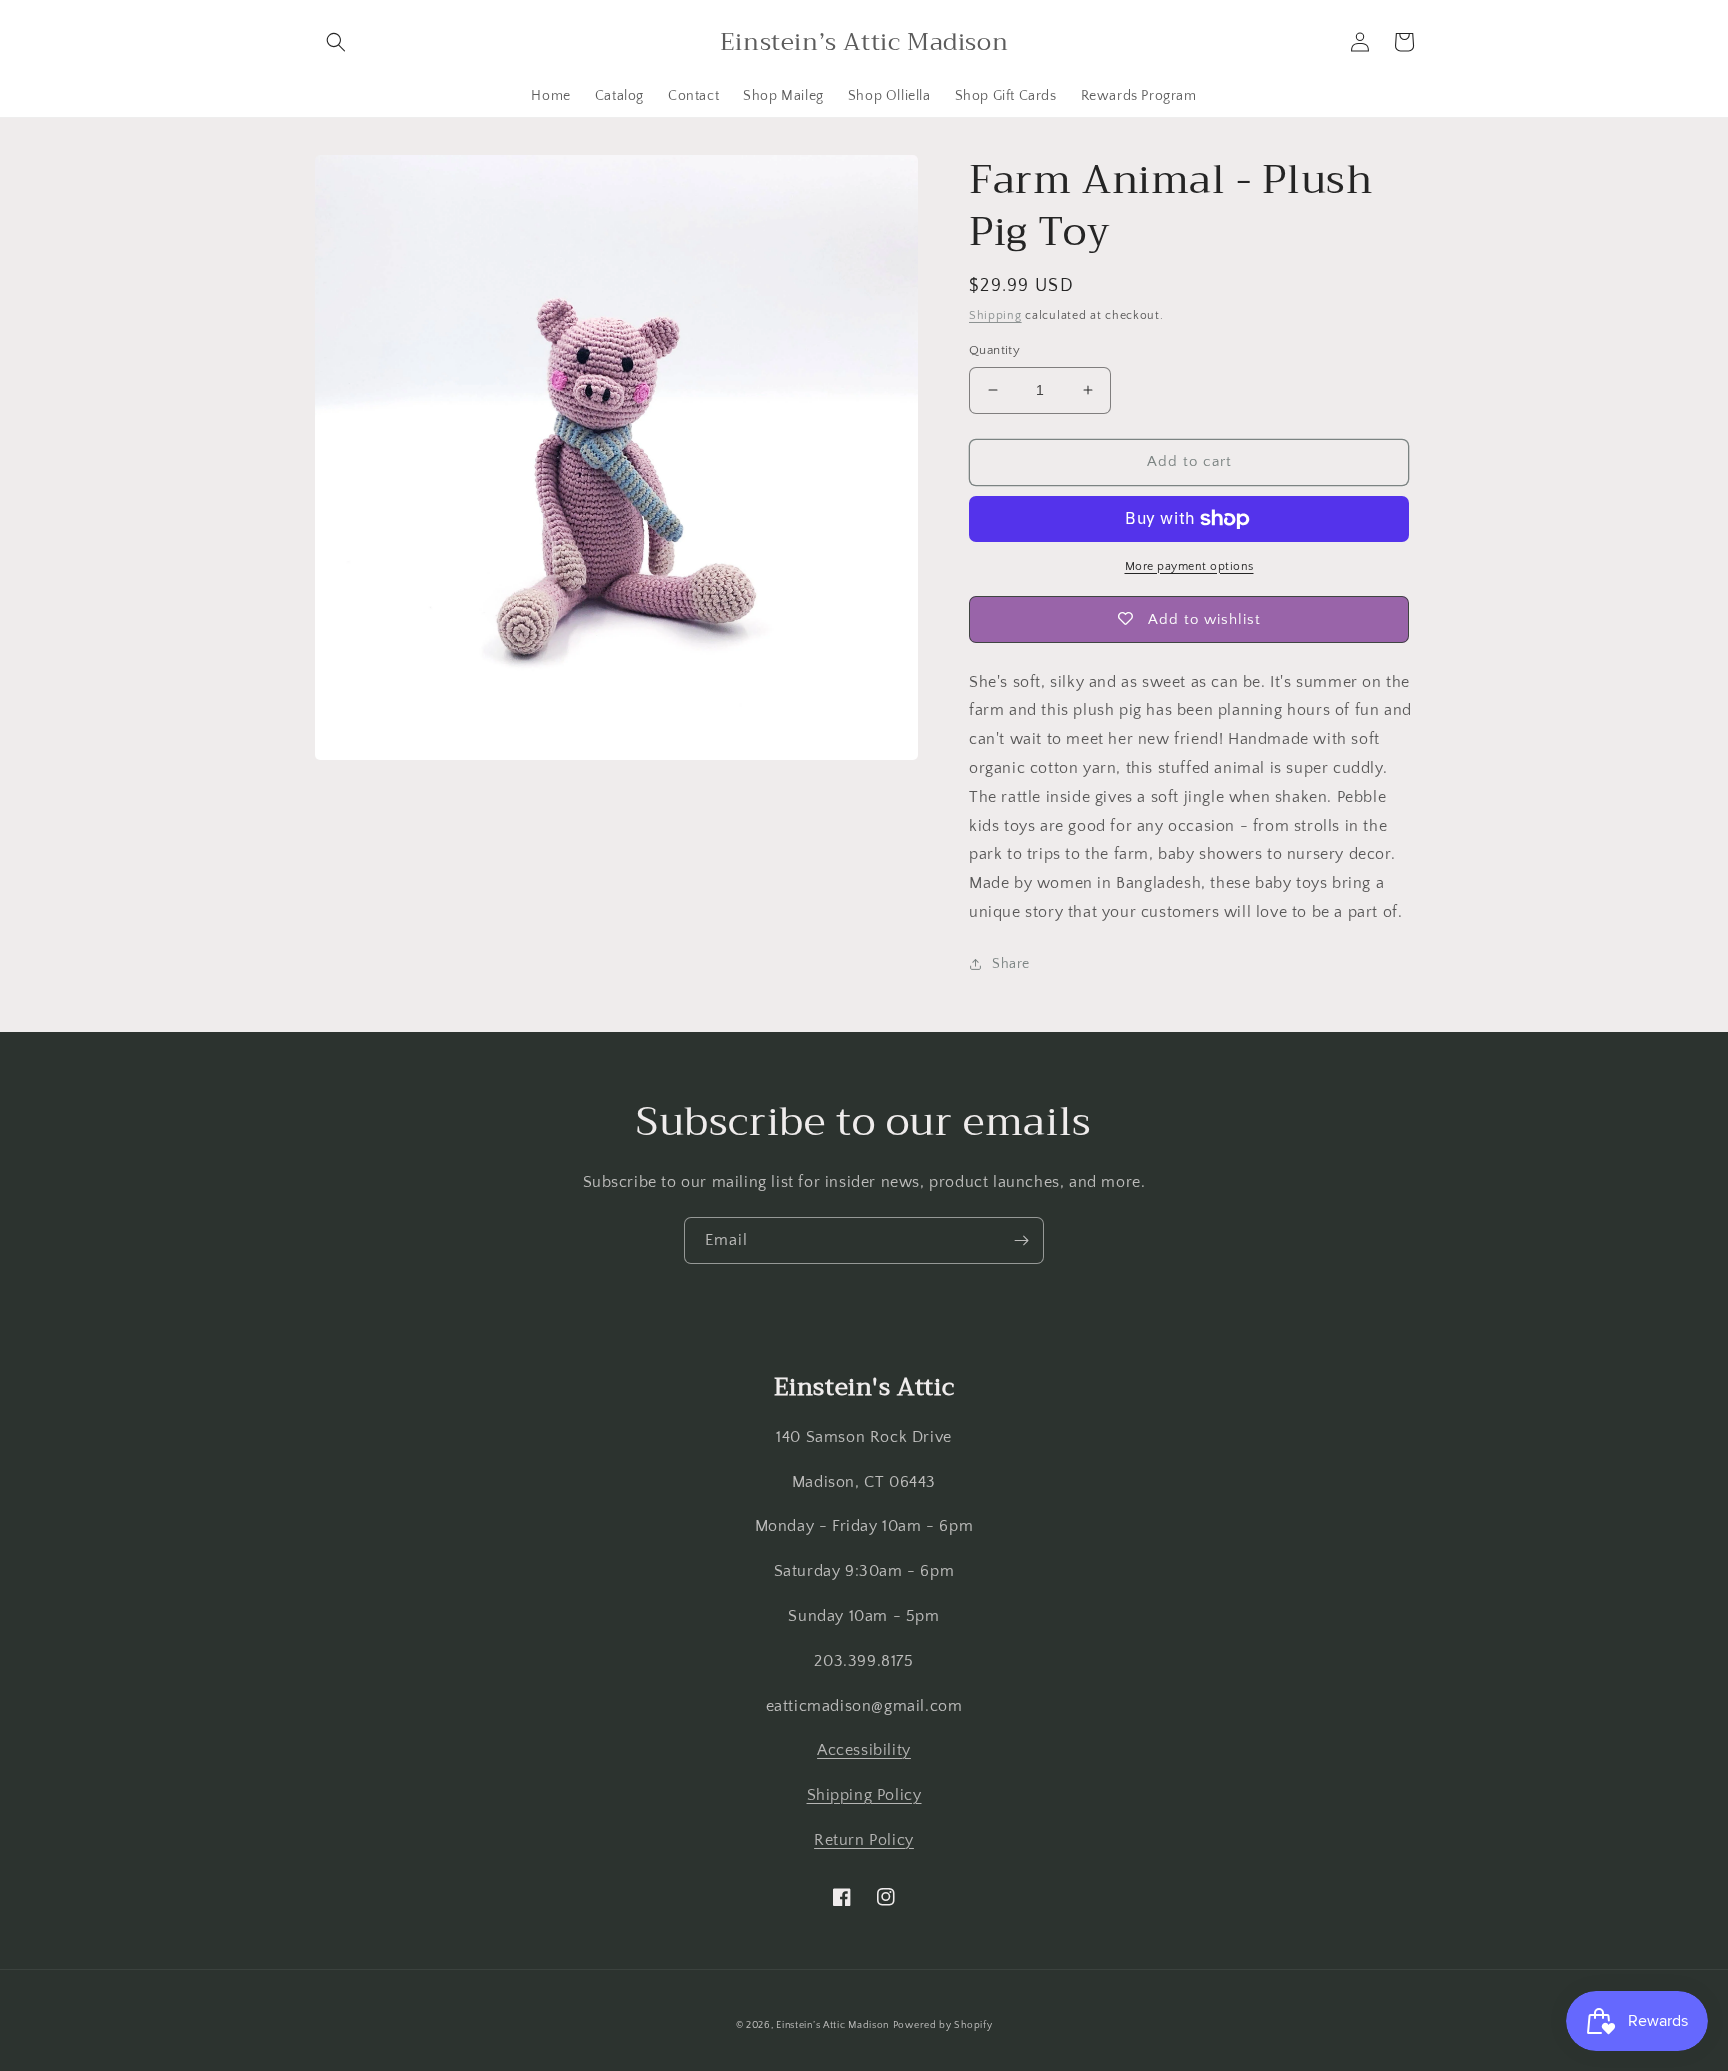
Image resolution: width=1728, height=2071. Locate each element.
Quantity (994, 350)
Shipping (995, 315)
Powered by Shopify (943, 2025)
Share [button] (1011, 964)
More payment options (1189, 566)
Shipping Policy (864, 1795)
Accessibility (864, 1750)
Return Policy (864, 1840)
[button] (336, 42)
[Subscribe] (1021, 1240)
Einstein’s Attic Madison (832, 2025)
